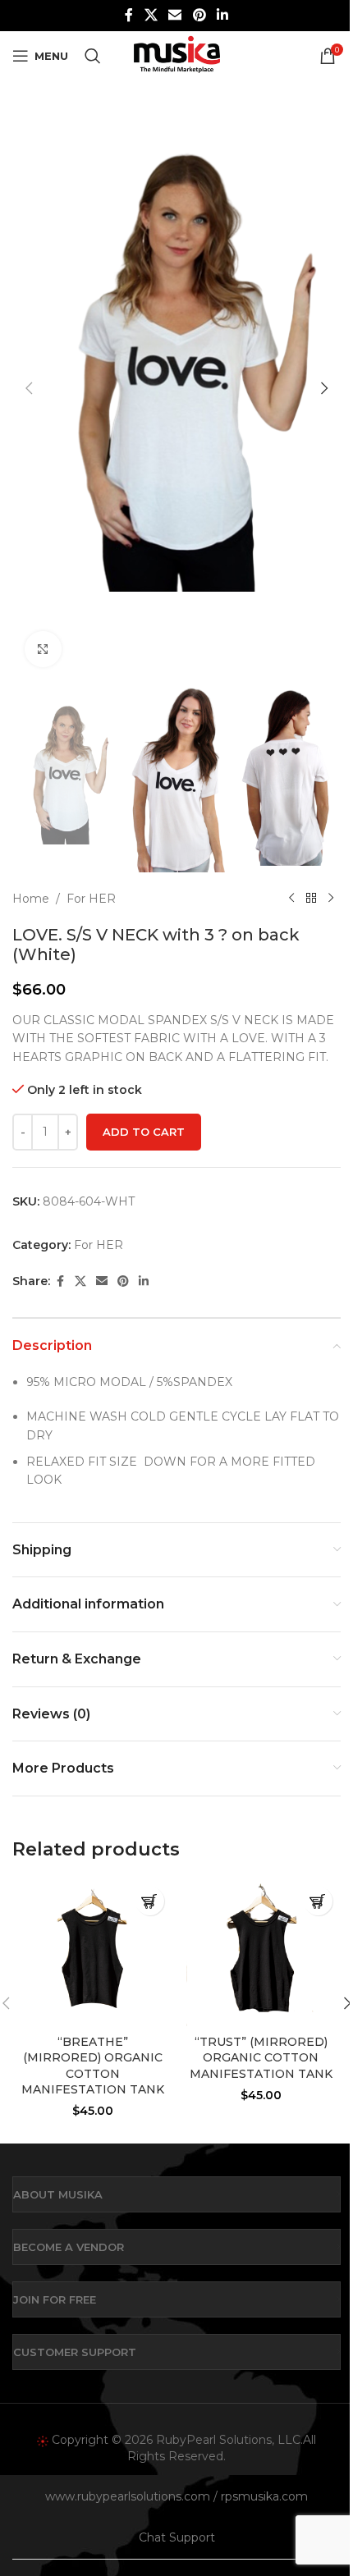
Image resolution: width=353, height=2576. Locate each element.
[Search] (93, 56)
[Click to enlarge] (43, 650)
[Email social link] (175, 15)
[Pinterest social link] (199, 15)
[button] (29, 388)
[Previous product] (291, 899)
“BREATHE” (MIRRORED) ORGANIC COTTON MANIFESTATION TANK (93, 2066)
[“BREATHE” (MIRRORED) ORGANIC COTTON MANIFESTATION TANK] (92, 1952)
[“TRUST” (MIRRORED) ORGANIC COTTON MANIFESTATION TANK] (261, 1952)
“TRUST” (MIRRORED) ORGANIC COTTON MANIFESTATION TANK (261, 2058)
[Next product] (331, 899)
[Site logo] (176, 55)
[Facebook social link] (129, 15)
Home (31, 899)
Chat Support (177, 2537)
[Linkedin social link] (222, 15)
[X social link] (151, 15)
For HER (91, 899)
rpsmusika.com (264, 2496)
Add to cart (144, 1132)
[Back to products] (311, 899)
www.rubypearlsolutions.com (128, 2496)
